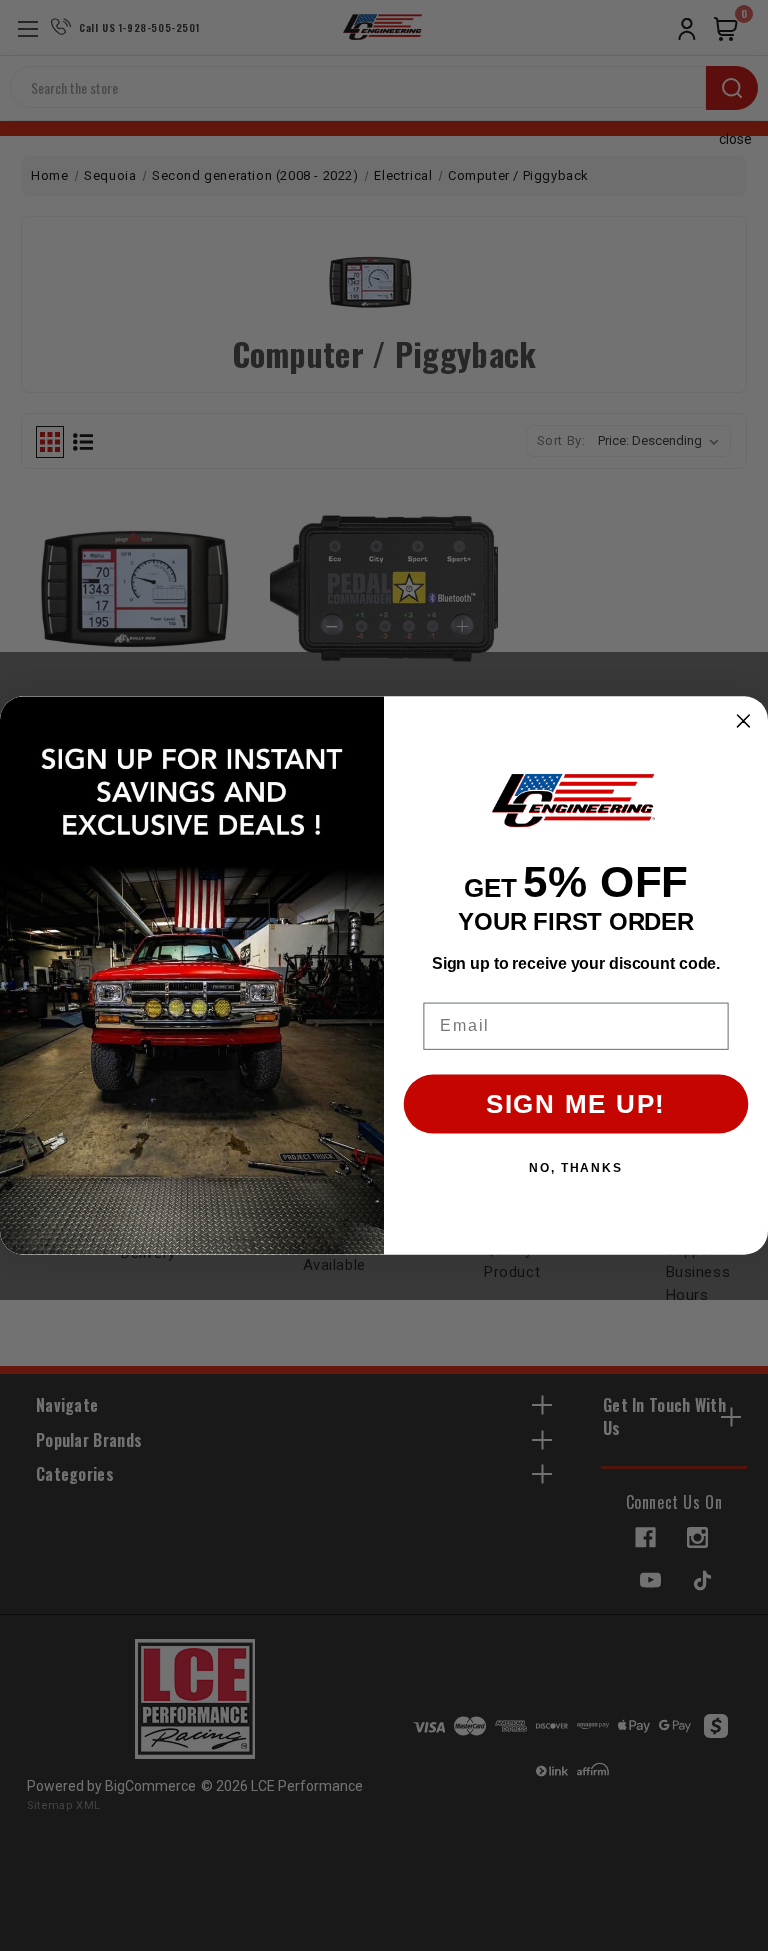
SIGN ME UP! (576, 1105)
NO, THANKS (576, 1168)
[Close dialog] (744, 721)
